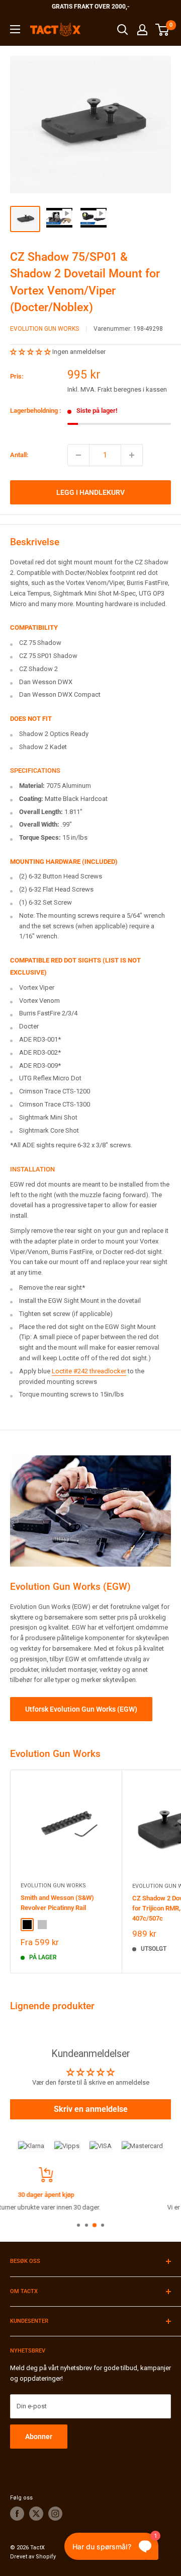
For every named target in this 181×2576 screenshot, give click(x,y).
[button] (31, 352)
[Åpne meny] (15, 29)
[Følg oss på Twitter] (36, 2514)
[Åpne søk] (123, 30)
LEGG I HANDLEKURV (90, 492)
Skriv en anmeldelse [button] (91, 2109)
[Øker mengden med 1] (132, 455)
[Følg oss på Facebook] (17, 2514)
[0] (163, 30)
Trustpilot (140, 2207)
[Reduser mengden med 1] (78, 455)
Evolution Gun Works (44, 329)
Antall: (19, 455)
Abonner (39, 2437)
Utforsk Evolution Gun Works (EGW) (81, 1709)
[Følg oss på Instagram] (55, 2514)
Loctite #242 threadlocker (89, 1371)
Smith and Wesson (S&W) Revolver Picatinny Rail (57, 1903)
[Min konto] (142, 30)
